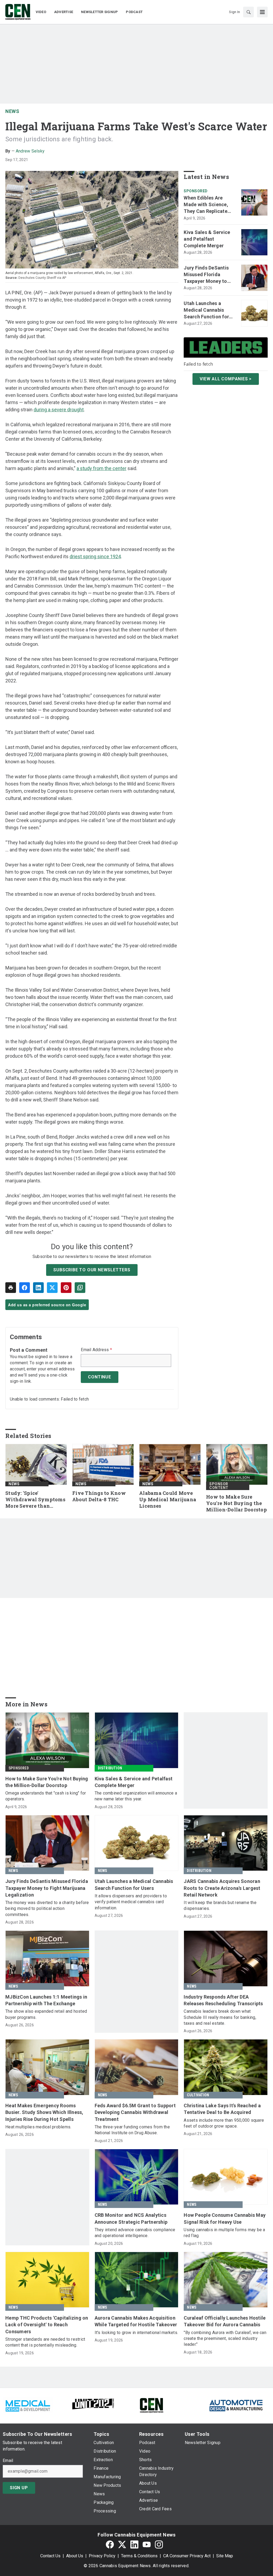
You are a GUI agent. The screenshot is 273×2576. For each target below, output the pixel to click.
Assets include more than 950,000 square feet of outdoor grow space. (224, 2123)
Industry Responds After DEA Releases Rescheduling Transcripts (223, 2000)
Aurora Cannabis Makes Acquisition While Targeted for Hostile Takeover (136, 2321)
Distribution (110, 1768)
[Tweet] (52, 1288)
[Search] (248, 12)
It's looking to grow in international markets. (136, 2333)
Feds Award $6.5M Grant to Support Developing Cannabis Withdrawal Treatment (135, 2112)
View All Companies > (226, 379)
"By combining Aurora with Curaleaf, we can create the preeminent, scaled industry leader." (225, 2339)
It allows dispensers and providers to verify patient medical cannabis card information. (131, 1902)
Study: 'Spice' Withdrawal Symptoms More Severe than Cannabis (35, 1500)
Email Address (96, 1350)
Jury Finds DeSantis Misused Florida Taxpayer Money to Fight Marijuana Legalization (206, 275)
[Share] (25, 1288)
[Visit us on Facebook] (110, 2545)
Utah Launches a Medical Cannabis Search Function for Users (206, 310)
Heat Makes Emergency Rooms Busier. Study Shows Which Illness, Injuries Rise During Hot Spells (44, 2112)
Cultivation (198, 2095)
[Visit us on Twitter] (122, 2545)
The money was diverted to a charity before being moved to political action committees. (47, 1909)
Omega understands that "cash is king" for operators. (46, 1796)
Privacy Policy (102, 2556)
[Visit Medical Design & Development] (28, 2405)
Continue (99, 1377)
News (12, 111)
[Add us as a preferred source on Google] (80, 1288)
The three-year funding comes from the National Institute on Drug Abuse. (132, 2130)
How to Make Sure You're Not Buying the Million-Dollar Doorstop (236, 1503)
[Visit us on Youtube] (147, 2545)
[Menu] (262, 12)
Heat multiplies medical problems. (38, 2127)
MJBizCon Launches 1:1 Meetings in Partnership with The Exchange (46, 2000)
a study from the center (101, 468)
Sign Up (19, 2488)
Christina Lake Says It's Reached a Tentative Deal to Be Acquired (222, 2109)
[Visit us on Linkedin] (134, 2545)
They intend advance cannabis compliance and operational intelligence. (135, 2233)
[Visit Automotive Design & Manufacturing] (236, 2405)
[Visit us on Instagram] (159, 2545)
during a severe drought (59, 410)
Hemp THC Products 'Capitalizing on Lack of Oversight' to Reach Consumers (47, 2325)
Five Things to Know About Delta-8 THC (99, 1496)
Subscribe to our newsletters (92, 1270)
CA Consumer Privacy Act (187, 2556)
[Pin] (66, 1288)
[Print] (11, 1288)
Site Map (225, 2556)
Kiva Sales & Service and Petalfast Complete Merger (207, 239)
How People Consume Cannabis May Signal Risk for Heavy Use (225, 2218)
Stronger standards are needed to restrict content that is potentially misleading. (45, 2342)
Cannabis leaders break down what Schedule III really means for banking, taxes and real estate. (220, 2017)
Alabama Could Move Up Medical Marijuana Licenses (168, 1500)
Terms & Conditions (139, 2556)
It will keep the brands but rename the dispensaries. (220, 1905)
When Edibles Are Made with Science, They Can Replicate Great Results (206, 205)
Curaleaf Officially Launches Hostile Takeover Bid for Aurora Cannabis (225, 2321)
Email (8, 2461)
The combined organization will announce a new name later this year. (136, 1796)
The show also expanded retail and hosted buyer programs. (46, 2014)
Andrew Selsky (30, 151)
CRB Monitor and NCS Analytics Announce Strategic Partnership (131, 2218)
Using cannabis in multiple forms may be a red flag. (224, 2233)
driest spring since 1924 (95, 556)
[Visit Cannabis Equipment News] (151, 2405)
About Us (75, 2556)
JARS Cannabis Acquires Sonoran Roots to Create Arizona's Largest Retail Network (222, 1888)
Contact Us (50, 2556)
